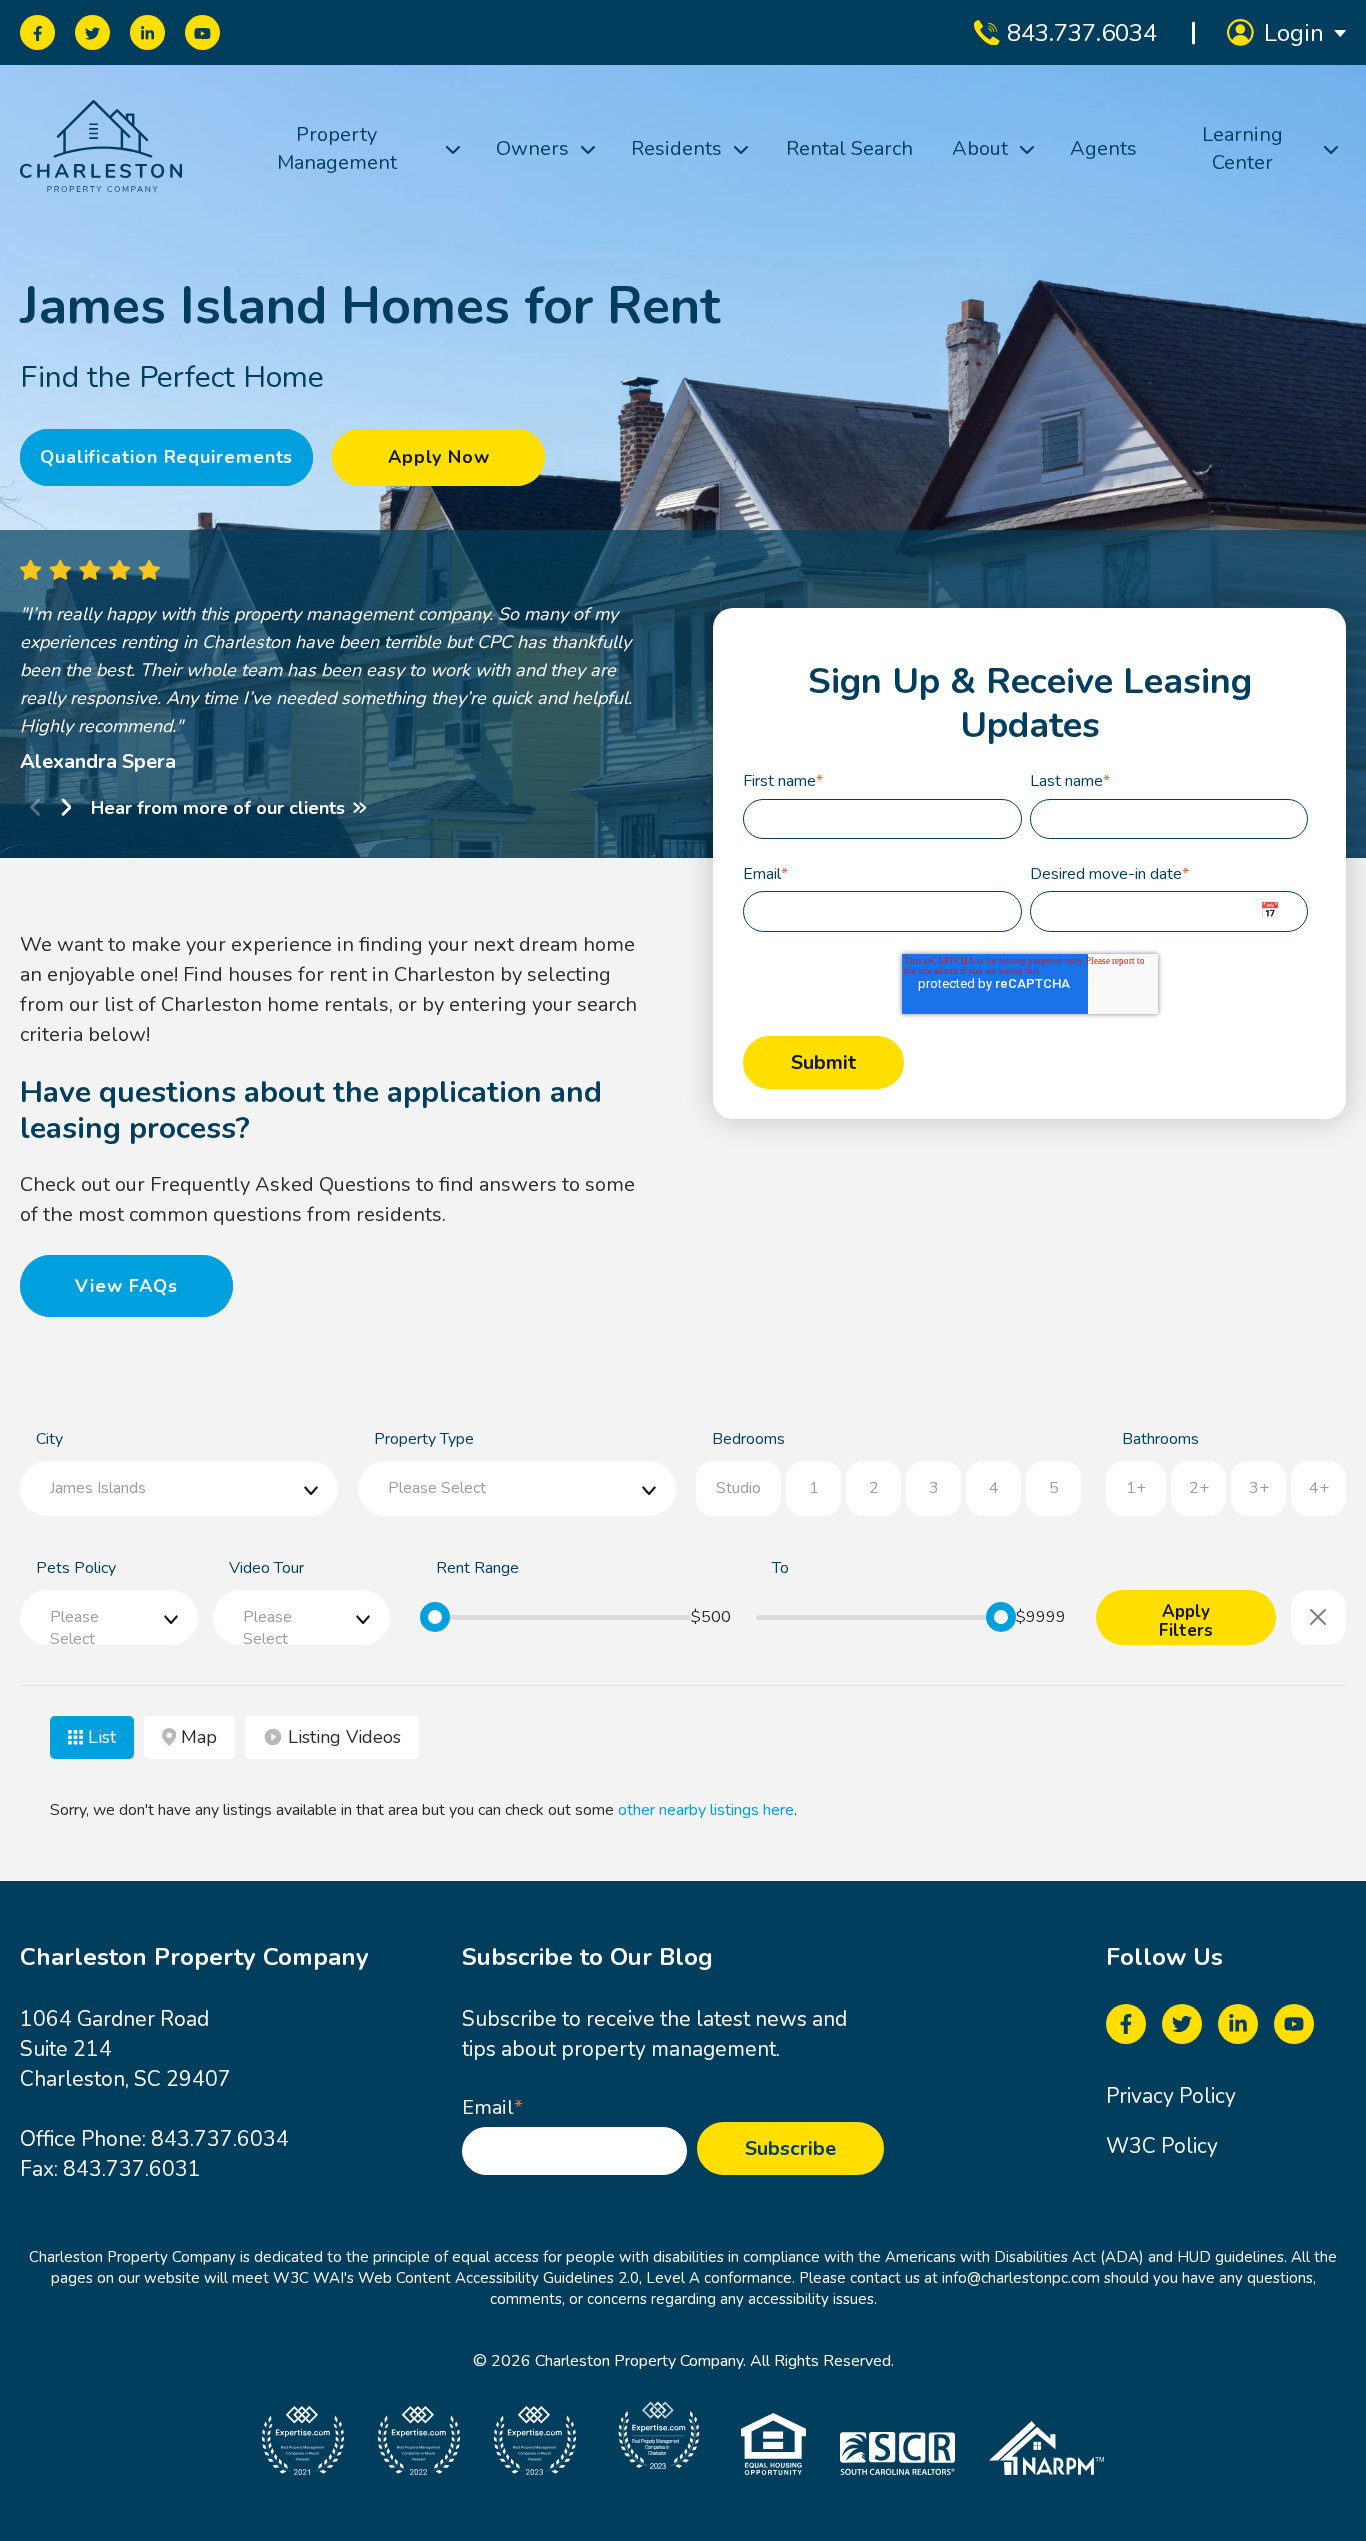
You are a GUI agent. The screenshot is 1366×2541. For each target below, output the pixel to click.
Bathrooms (1160, 1439)
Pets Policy (76, 1568)
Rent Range (477, 1568)
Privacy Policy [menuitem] (1171, 2096)
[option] (371, 667)
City (49, 1439)
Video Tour (266, 1568)
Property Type (424, 1439)
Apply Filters (1186, 1621)
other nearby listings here (706, 1810)
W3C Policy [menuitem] (1162, 2146)
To (780, 1568)
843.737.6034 (220, 2139)
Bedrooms (748, 1439)
